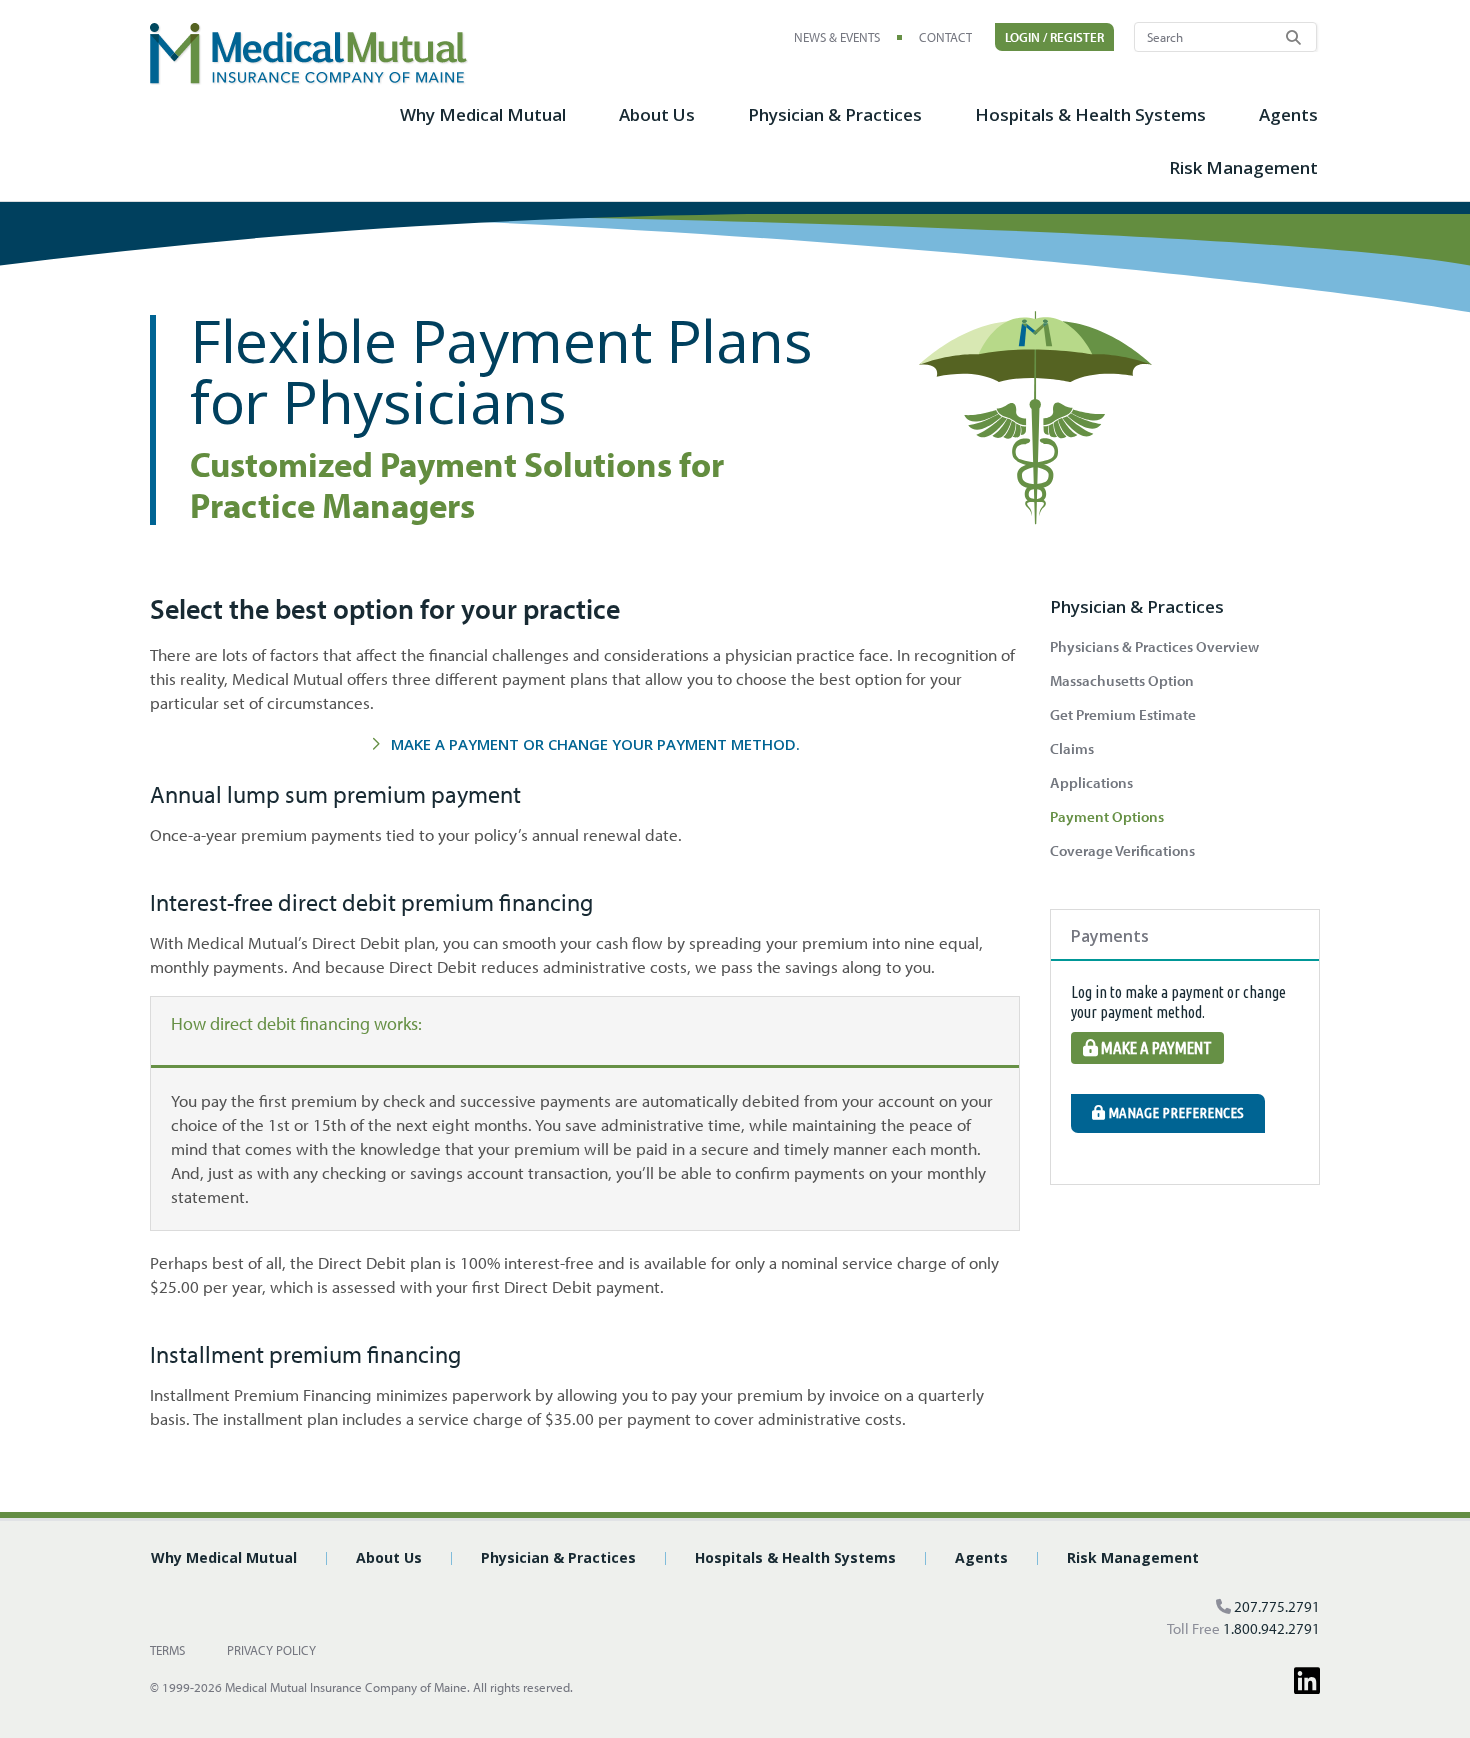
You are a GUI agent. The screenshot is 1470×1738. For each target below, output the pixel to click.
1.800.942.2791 (1271, 1628)
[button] (483, 126)
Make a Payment (1155, 1047)
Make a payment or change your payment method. (595, 744)
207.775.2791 (1277, 1606)
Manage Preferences (1174, 1112)
